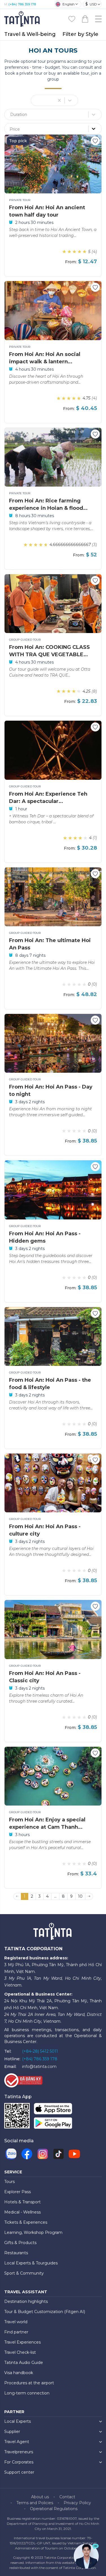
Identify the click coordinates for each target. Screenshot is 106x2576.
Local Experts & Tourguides (31, 2263)
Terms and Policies (35, 2503)
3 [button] (40, 1896)
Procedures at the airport (29, 2383)
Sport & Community (24, 2273)
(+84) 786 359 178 (22, 4)
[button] (89, 1897)
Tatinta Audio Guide (24, 2363)
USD (91, 4)
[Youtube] (74, 2154)
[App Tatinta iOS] (53, 2110)
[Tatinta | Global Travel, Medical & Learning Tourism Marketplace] (23, 19)
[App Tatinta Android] (53, 2124)
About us (40, 2497)
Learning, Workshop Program (33, 2232)
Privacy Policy (77, 2503)
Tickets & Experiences (26, 2222)
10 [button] (80, 1896)
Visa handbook (19, 2373)
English (69, 4)
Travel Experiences (22, 2342)
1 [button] (25, 1896)
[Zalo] (11, 2154)
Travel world (16, 2322)
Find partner (16, 2332)
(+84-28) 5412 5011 (40, 2051)
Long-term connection (27, 2393)
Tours (9, 2182)
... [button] (55, 1896)
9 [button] (71, 1896)
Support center (19, 2472)
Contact (67, 2497)
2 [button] (32, 1896)
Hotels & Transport (22, 2202)
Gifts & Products (20, 2243)
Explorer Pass (18, 2192)
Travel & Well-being (30, 34)
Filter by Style (80, 34)
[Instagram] (43, 2154)
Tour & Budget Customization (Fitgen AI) (45, 2312)
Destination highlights (26, 2301)
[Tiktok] (59, 2154)
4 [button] (47, 1896)
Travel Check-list (20, 2352)
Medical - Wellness (22, 2212)
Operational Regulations (54, 2509)
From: (71, 262)
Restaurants (16, 2253)
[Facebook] (27, 2154)
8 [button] (63, 1896)
